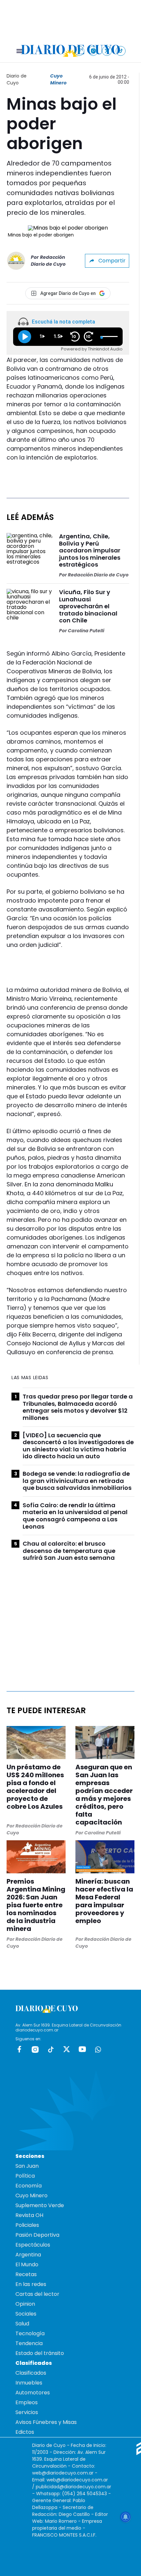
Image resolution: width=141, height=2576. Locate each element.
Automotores (33, 2393)
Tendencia (29, 2343)
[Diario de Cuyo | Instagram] (93, 51)
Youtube (82, 2049)
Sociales (26, 2314)
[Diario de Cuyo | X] (107, 51)
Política (25, 2176)
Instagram (35, 2049)
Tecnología (30, 2333)
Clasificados (31, 2373)
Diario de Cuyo (17, 79)
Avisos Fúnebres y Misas (46, 2422)
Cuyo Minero (58, 79)
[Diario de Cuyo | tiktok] (121, 51)
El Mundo (27, 2264)
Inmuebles (29, 2383)
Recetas (26, 2274)
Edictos (25, 2432)
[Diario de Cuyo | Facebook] (80, 51)
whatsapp (98, 2049)
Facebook (19, 2049)
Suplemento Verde (40, 2205)
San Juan (27, 2166)
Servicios (27, 2412)
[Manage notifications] (126, 2517)
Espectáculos (33, 2245)
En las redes (31, 2284)
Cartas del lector (37, 2294)
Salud (22, 2324)
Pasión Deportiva (37, 2235)
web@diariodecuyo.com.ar (63, 2473)
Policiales (27, 2225)
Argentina (28, 2255)
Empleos (27, 2402)
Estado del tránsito (40, 2353)
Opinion (25, 2304)
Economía (29, 2186)
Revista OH (29, 2215)
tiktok (51, 2049)
